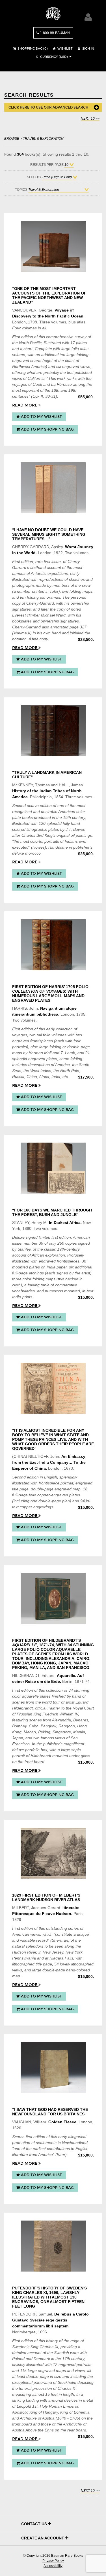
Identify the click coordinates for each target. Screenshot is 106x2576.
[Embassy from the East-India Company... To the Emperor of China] (53, 1388)
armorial (56, 2400)
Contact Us (35, 2524)
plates (81, 343)
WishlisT (65, 49)
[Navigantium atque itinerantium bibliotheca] (53, 945)
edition (27, 337)
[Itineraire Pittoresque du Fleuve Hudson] (53, 1853)
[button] (51, 57)
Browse (12, 138)
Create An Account (43, 2538)
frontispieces (42, 1041)
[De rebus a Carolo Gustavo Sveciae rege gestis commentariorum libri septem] (53, 2246)
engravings (43, 1507)
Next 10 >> (90, 118)
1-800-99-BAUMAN (54, 33)
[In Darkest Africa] (53, 1168)
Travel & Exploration (43, 138)
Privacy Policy (53, 2561)
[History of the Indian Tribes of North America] (53, 730)
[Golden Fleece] (53, 2067)
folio (75, 349)
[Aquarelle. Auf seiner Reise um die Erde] (53, 1598)
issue (56, 562)
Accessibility (53, 2566)
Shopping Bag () (32, 49)
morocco (33, 853)
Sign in (88, 49)
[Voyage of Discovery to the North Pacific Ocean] (53, 247)
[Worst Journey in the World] (53, 488)
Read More (25, 405)
